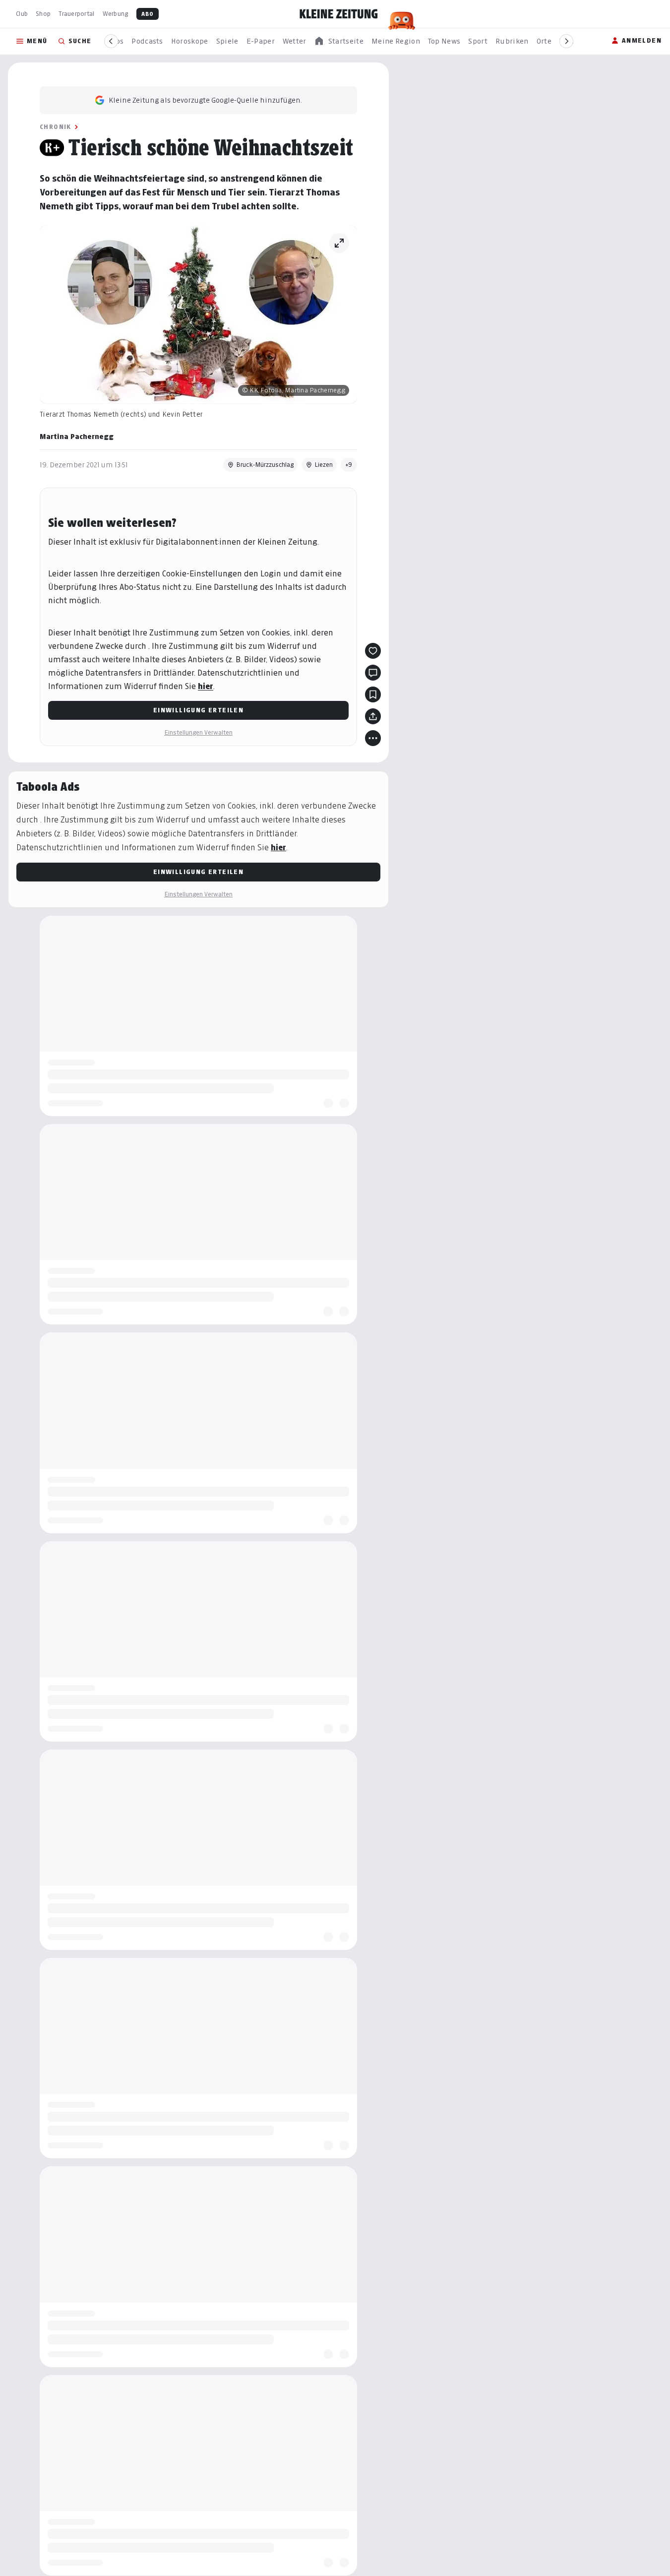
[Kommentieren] (373, 673)
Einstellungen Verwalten (198, 732)
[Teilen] (373, 716)
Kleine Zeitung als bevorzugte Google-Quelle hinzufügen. (205, 100)
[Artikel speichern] (373, 694)
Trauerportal (76, 14)
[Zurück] (111, 41)
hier (206, 686)
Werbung (116, 14)
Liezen (324, 465)
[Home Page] (339, 14)
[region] (339, 41)
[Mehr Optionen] (373, 738)
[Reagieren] (373, 651)
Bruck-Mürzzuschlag (265, 465)
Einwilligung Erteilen (198, 710)
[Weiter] (566, 41)
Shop (43, 14)
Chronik (56, 127)
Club (22, 14)
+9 (349, 465)
